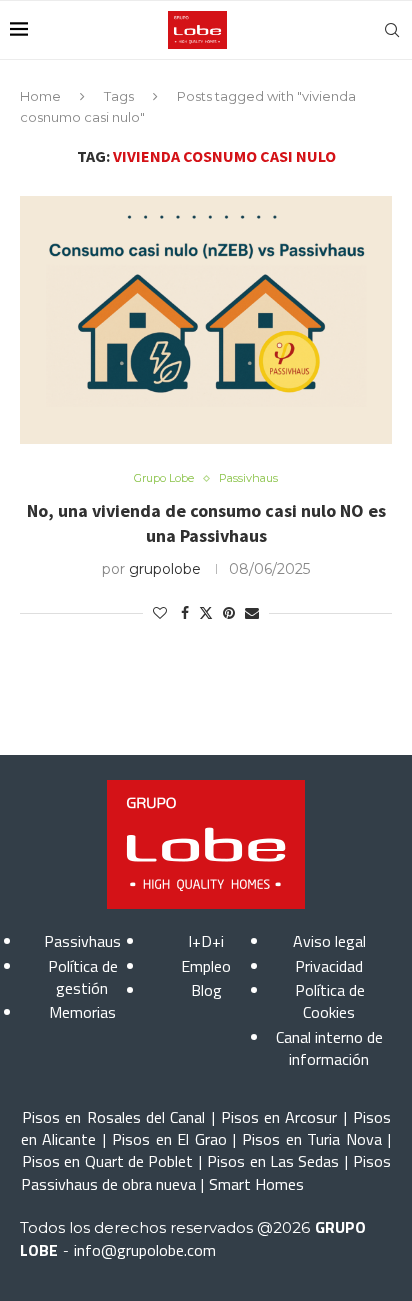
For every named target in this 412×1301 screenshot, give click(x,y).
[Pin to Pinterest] (229, 613)
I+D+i (206, 941)
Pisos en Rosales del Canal (113, 1117)
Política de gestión (83, 977)
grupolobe (165, 569)
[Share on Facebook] (185, 613)
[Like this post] (160, 613)
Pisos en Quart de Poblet (107, 1161)
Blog (206, 990)
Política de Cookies (330, 1001)
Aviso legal (329, 941)
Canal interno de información (329, 1048)
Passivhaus (82, 941)
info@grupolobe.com (145, 1250)
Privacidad (329, 966)
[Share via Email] (252, 613)
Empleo (206, 966)
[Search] (392, 30)
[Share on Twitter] (206, 613)
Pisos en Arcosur (279, 1117)
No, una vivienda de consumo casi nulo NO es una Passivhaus (206, 522)
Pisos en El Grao (169, 1139)
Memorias (82, 1012)
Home (40, 96)
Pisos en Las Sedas (273, 1161)
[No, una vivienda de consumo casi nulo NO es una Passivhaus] (206, 320)
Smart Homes (256, 1184)
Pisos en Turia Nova (311, 1139)
